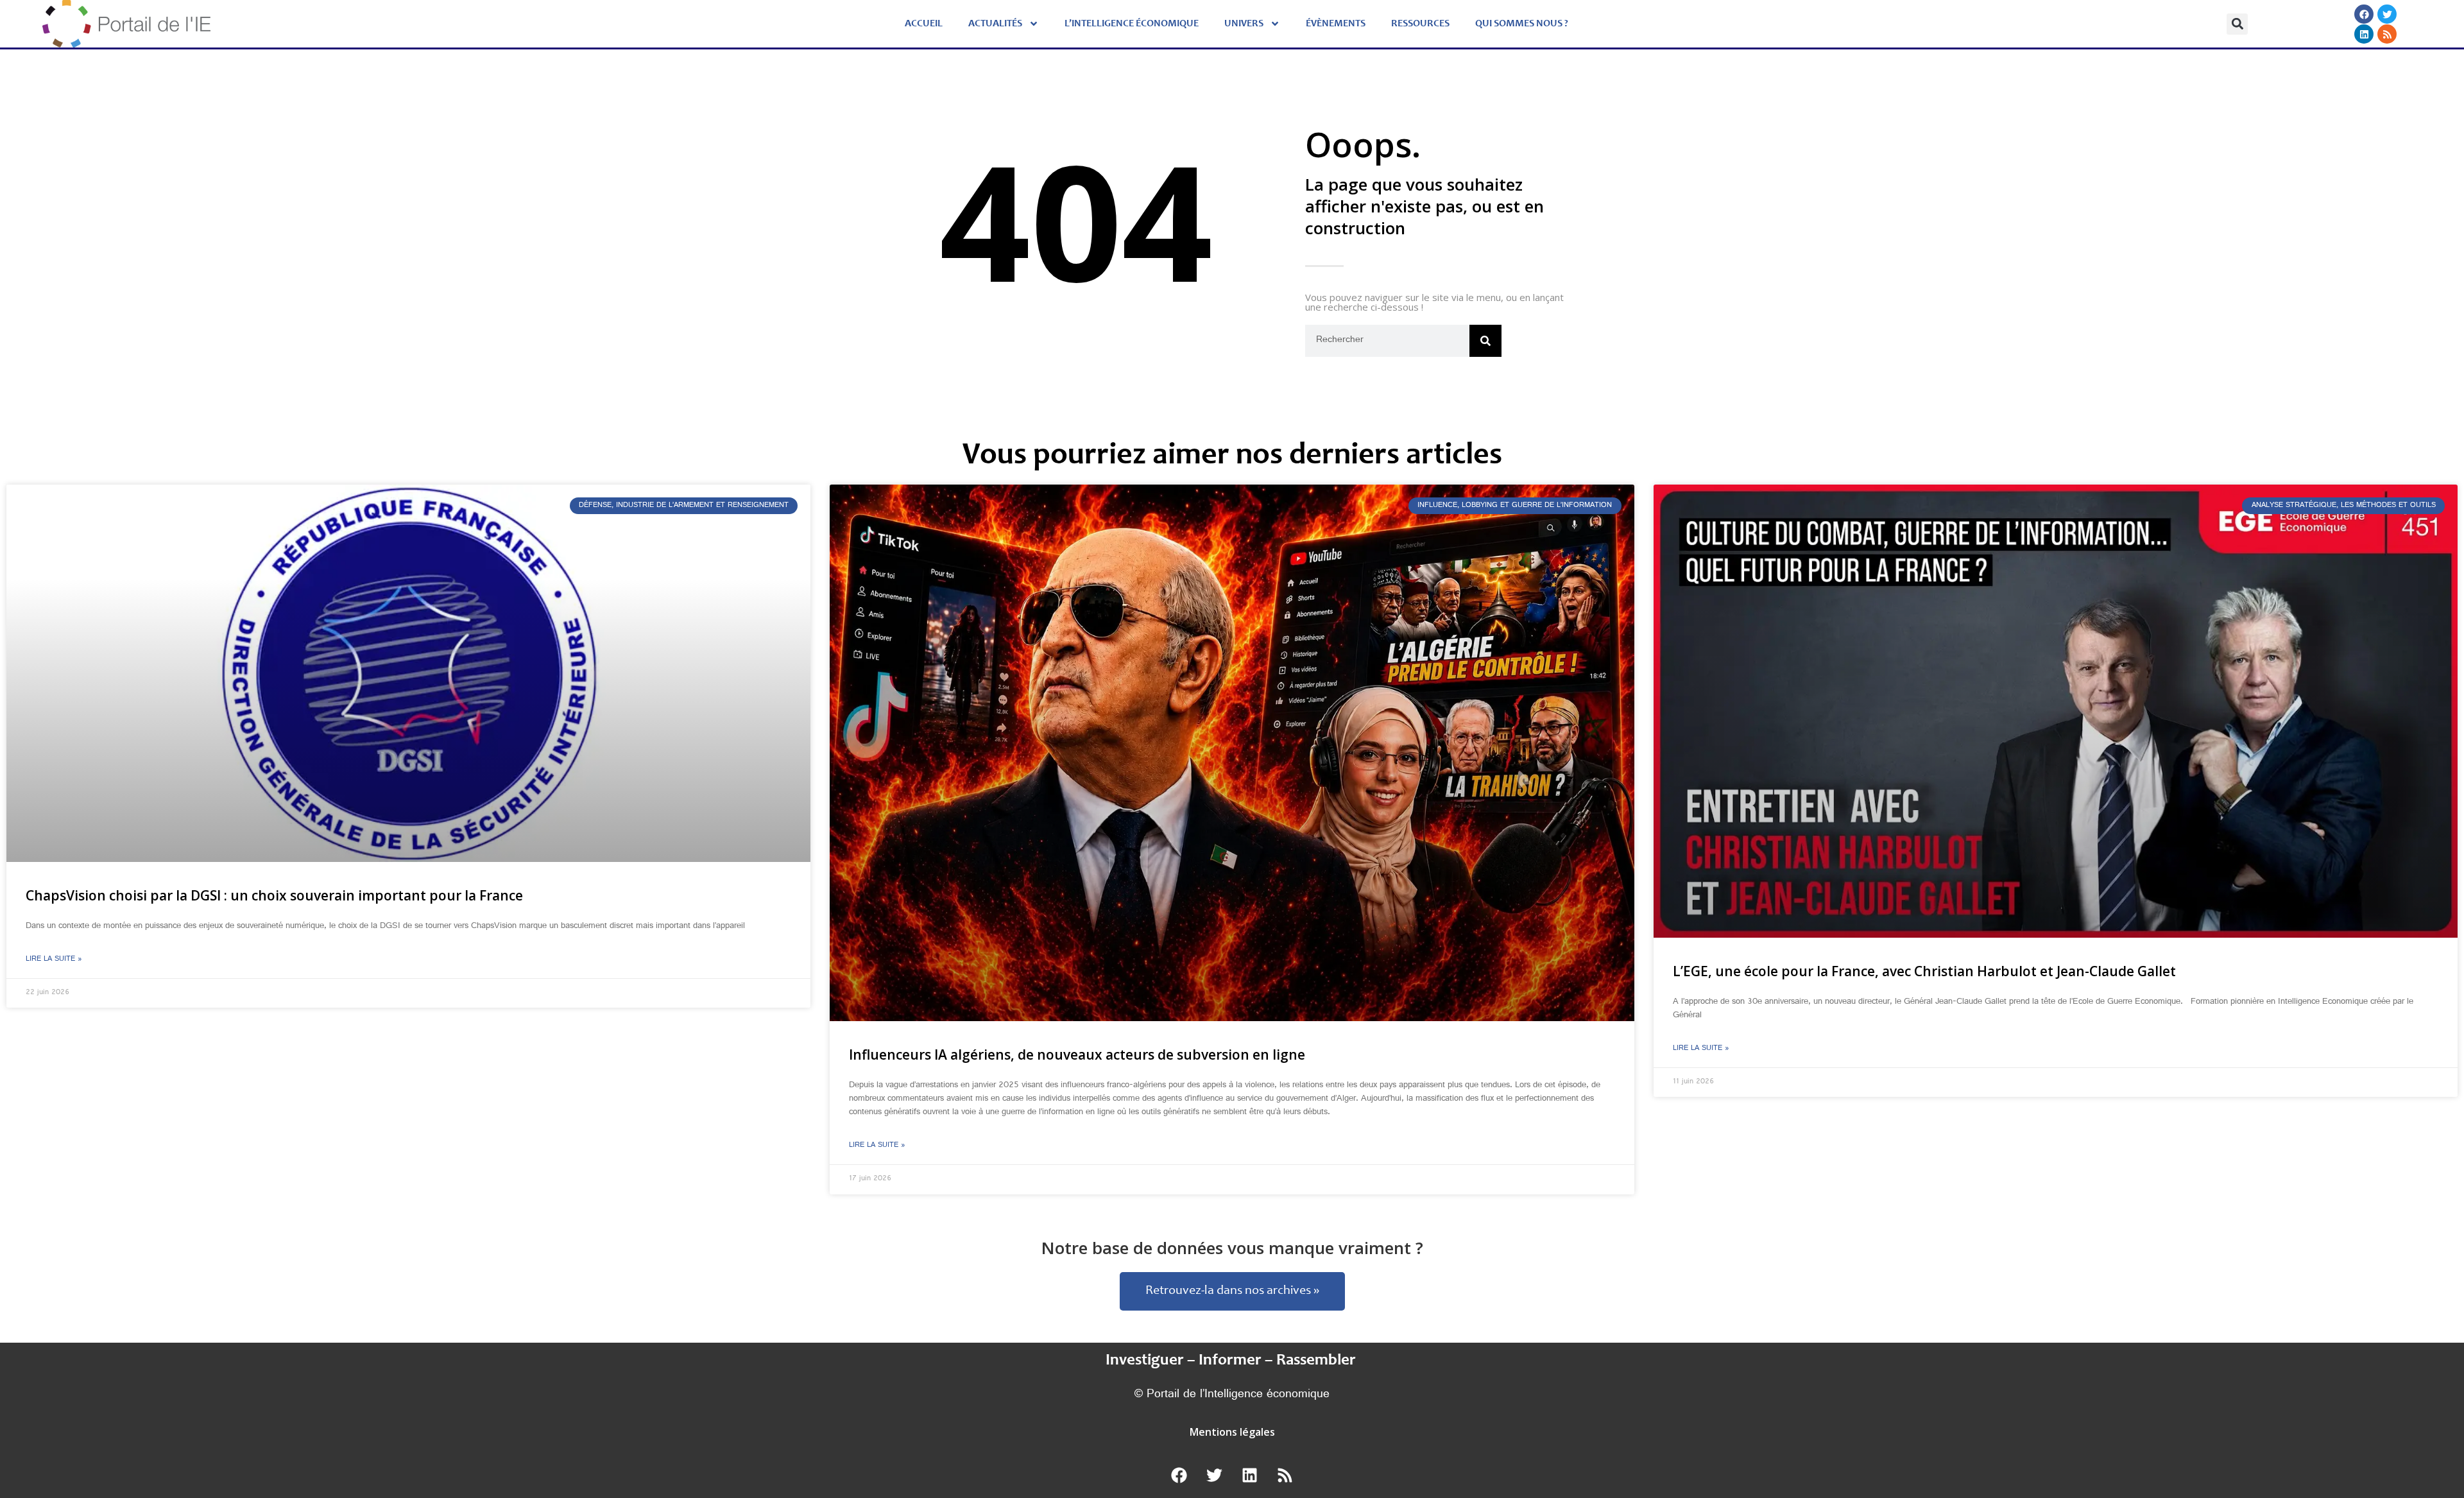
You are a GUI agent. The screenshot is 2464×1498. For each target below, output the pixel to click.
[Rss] (2388, 34)
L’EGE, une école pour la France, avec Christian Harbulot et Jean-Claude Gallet (1924, 971)
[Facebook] (2365, 14)
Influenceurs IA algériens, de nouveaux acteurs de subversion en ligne (1077, 1055)
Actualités (995, 24)
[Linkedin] (2365, 34)
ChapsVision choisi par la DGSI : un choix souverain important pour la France (274, 895)
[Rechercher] (1485, 341)
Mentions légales (1232, 1432)
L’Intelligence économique (1132, 24)
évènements (1336, 24)
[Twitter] (2388, 14)
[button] (2237, 24)
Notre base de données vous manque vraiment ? (1232, 1248)
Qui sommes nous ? (1522, 24)
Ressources (1420, 24)
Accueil (924, 24)
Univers (1244, 24)
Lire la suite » (54, 960)
